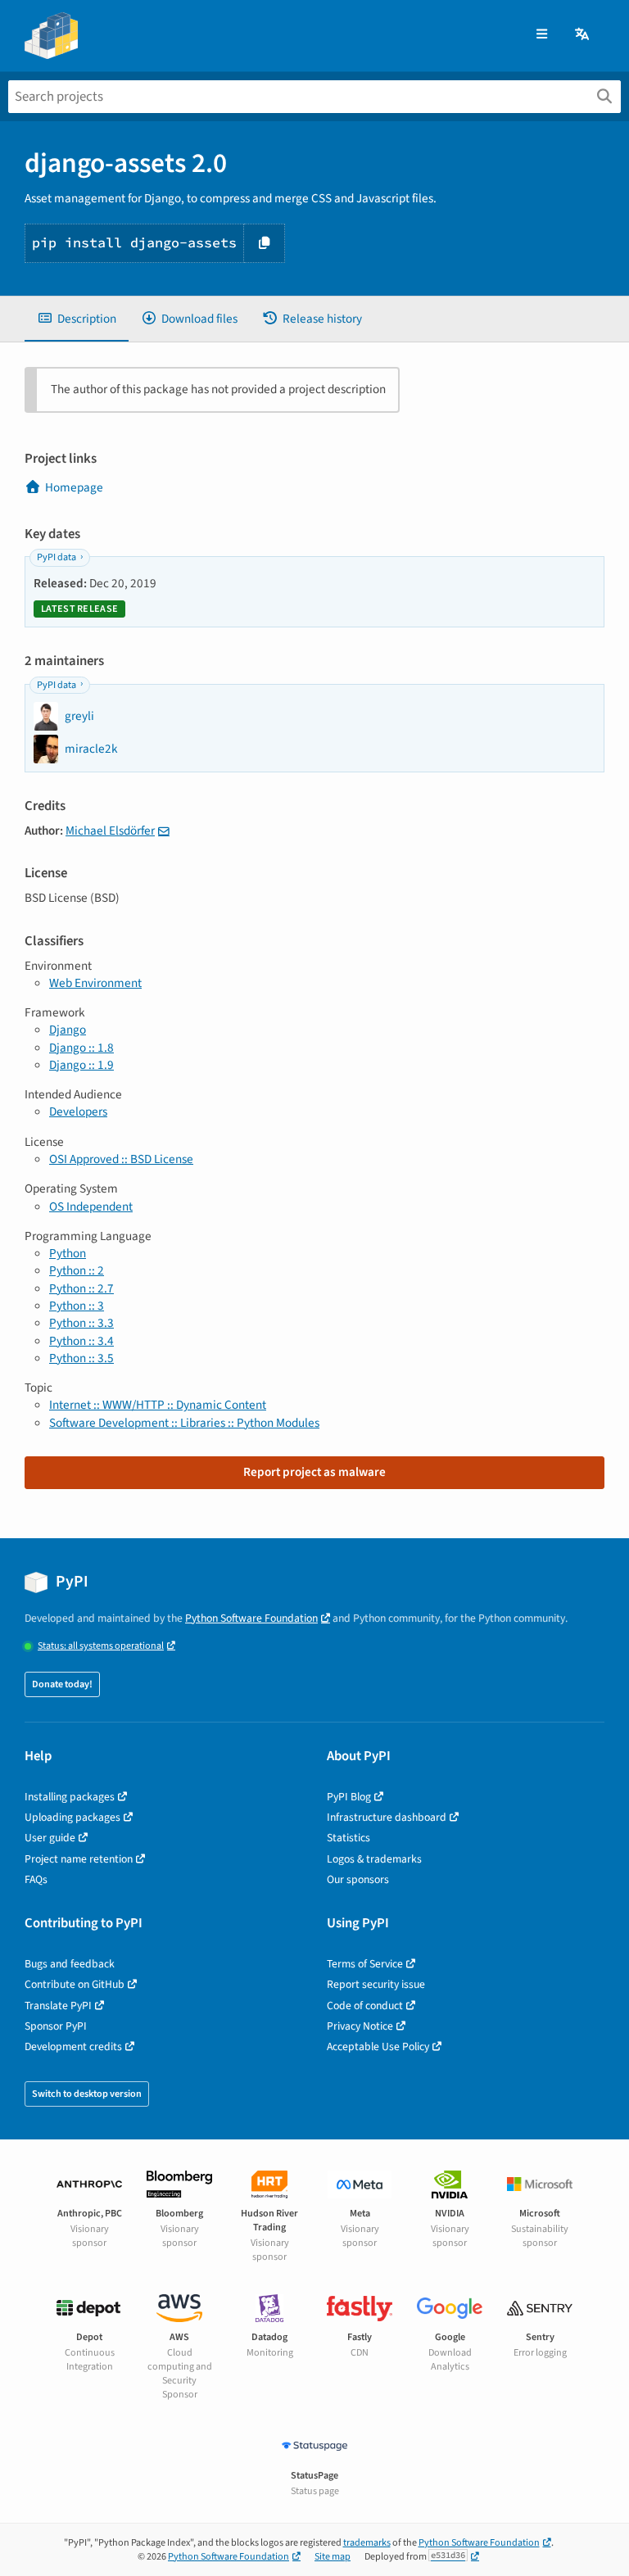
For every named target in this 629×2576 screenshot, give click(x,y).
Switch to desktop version (87, 2094)
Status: (101, 1646)
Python (68, 1253)
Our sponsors (358, 1879)
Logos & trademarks (374, 1859)
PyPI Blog (349, 1797)
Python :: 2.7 (81, 1288)
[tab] (77, 319)
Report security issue (376, 1984)
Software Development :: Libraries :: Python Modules (184, 1423)
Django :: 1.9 (81, 1065)
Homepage (74, 487)
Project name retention (79, 1859)
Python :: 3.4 (81, 1341)
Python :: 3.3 (81, 1323)
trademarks (367, 2543)
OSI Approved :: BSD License (121, 1159)
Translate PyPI (58, 2006)
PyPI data (57, 557)
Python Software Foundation (251, 1618)
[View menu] (542, 35)
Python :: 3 (77, 1306)
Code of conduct (365, 2006)
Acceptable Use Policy (378, 2046)
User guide (50, 1838)
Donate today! (62, 1684)
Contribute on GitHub (75, 1984)
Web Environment (95, 983)
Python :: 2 (77, 1270)
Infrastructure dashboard (387, 1817)
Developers (78, 1111)
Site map (333, 2557)
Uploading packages (72, 1817)
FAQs (36, 1879)
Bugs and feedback (70, 1964)
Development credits (73, 2046)
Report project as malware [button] (314, 1472)
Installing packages (70, 1797)
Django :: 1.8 (81, 1048)
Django (68, 1030)
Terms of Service (365, 1964)
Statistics (348, 1838)
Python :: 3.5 (81, 1358)
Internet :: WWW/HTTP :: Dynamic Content (158, 1405)
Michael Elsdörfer (110, 831)
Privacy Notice (360, 2026)
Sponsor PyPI (56, 2026)
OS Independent (91, 1207)
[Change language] (583, 35)
